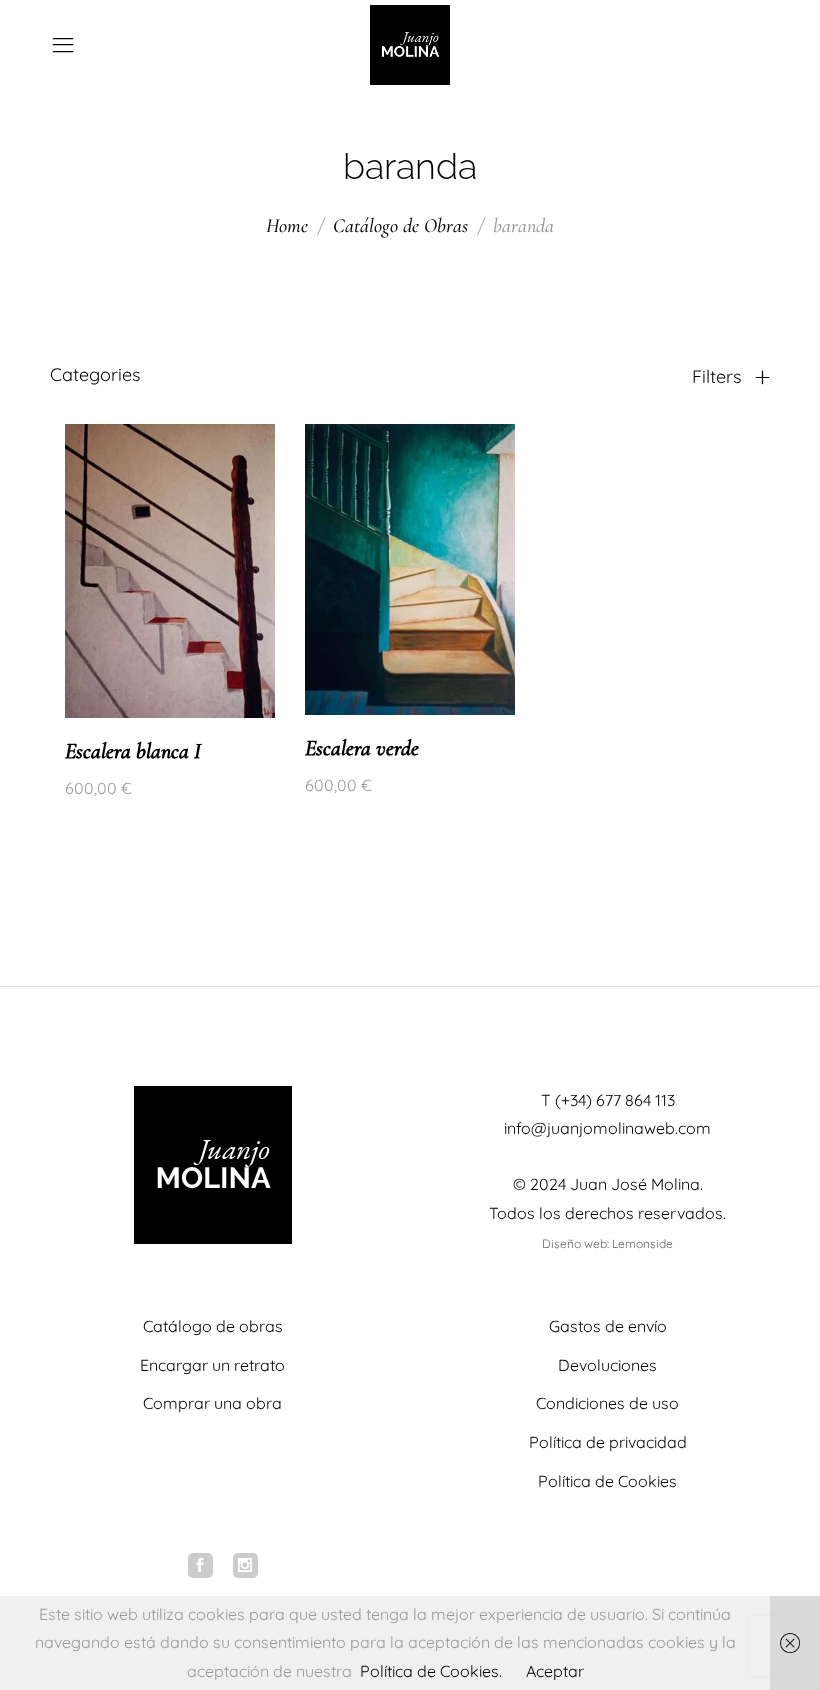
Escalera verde (362, 748)
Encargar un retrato (212, 1365)
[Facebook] (200, 1565)
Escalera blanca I (133, 751)
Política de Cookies (607, 1481)
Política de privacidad (608, 1442)
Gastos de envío (608, 1326)
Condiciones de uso (607, 1403)
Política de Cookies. (431, 1671)
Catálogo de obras (213, 1326)
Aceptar (555, 1671)
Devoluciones (607, 1365)
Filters (719, 377)
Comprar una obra (212, 1403)
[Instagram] (245, 1565)
